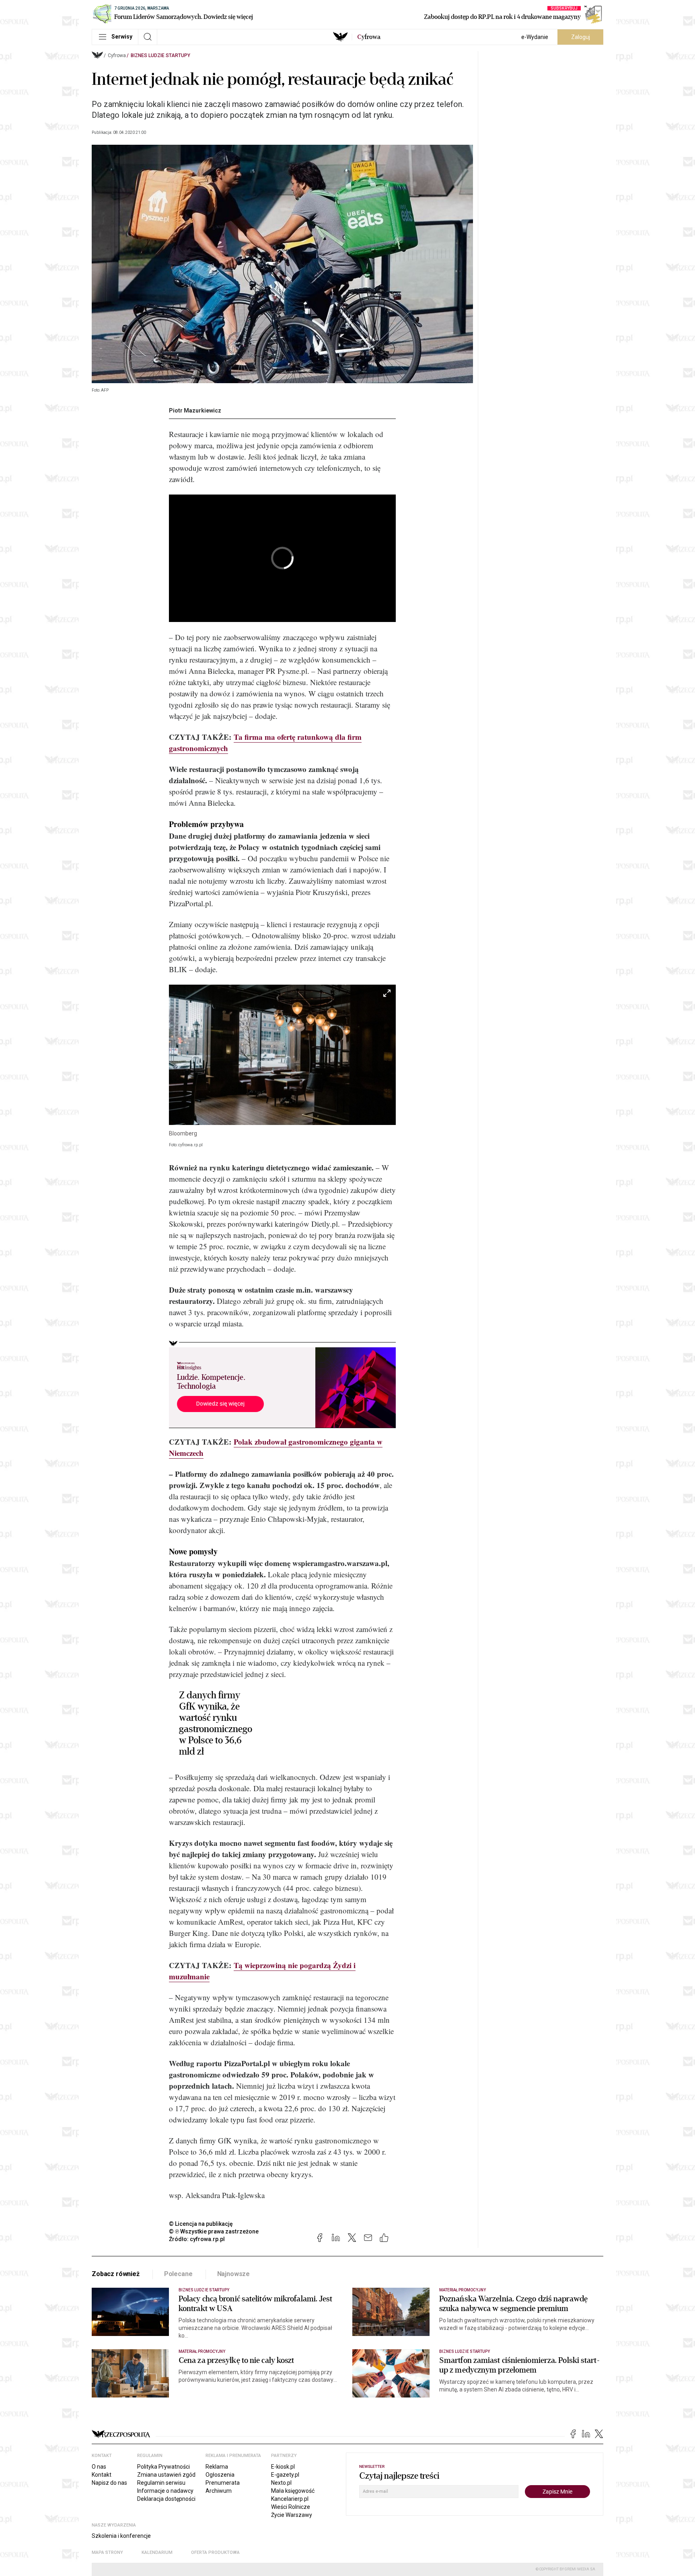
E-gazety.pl (285, 2475)
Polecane (178, 2274)
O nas (99, 2467)
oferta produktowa (215, 2552)
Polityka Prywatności (163, 2467)
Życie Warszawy (292, 2515)
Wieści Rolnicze (291, 2507)
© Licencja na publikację (201, 2224)
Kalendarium (157, 2552)
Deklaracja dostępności (166, 2499)
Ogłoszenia (220, 2475)
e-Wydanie (535, 37)
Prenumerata (223, 2483)
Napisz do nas (109, 2483)
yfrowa (369, 37)
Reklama (217, 2467)
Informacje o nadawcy (165, 2491)
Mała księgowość (293, 2491)
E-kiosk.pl (283, 2467)
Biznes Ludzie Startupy (160, 55)
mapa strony (107, 2552)
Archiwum (219, 2491)
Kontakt (102, 2475)
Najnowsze (234, 2274)
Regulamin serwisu (161, 2483)
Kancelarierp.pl (290, 2499)
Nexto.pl (281, 2483)
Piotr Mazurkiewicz (195, 411)
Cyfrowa (117, 55)
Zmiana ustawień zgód (166, 2475)
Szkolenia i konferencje (121, 2536)
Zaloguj (581, 37)
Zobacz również (116, 2274)
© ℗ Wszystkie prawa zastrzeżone (214, 2231)
